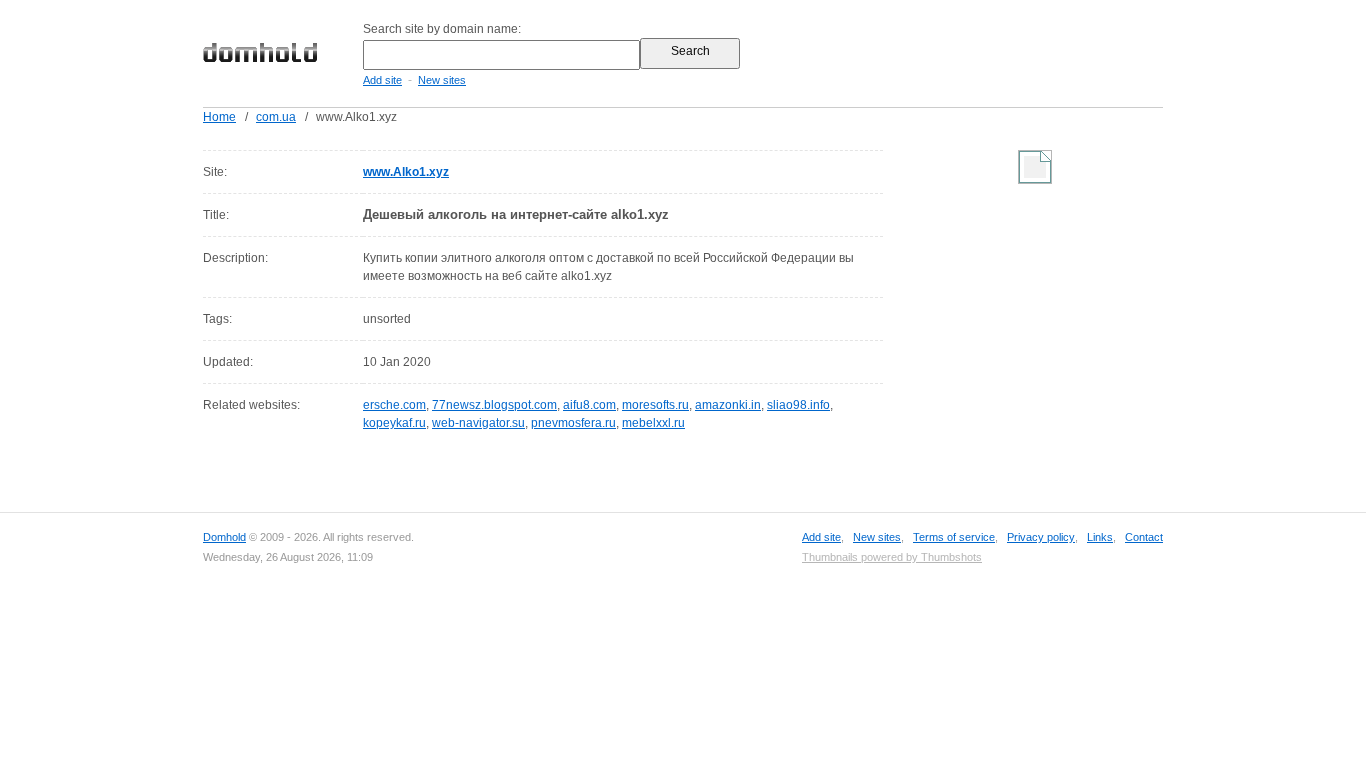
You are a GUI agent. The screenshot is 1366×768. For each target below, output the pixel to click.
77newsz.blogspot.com (494, 405)
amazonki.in (728, 405)
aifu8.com (589, 405)
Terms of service (954, 537)
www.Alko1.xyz (406, 172)
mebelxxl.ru (653, 423)
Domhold (224, 537)
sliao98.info (798, 405)
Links (1100, 537)
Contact (1144, 537)
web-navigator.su (478, 423)
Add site (382, 80)
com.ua (276, 117)
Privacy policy (1041, 537)
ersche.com (394, 405)
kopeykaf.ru (394, 423)
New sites (442, 80)
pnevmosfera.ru (573, 423)
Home (219, 117)
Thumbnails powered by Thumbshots (892, 557)
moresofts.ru (655, 405)
